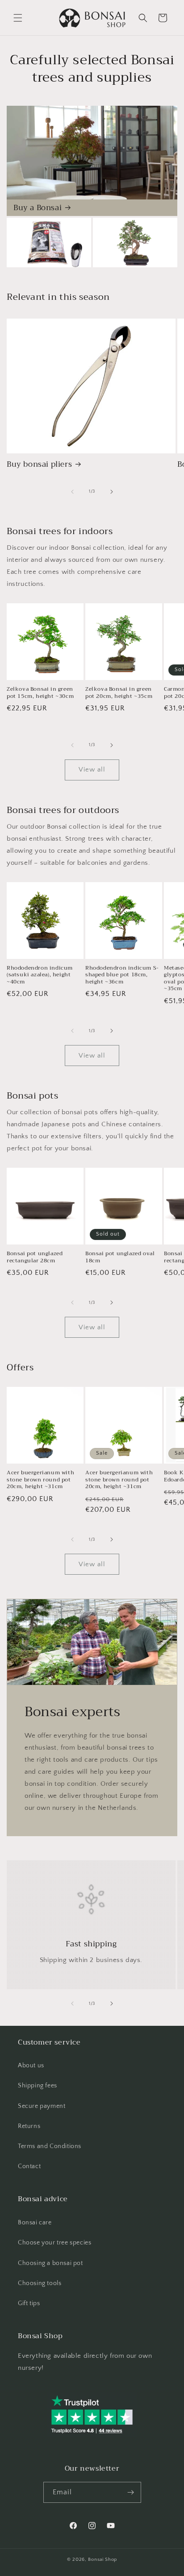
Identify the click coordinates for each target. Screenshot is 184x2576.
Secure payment (42, 2106)
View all (92, 769)
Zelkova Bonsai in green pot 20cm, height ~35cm (119, 693)
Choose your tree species (54, 2243)
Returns (29, 2126)
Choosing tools (40, 2283)
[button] (18, 18)
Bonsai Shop (102, 2559)
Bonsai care (35, 2223)
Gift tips (29, 2303)
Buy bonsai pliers (39, 465)
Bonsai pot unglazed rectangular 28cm (35, 1257)
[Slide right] (112, 492)
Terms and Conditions (50, 2146)
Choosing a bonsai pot (50, 2263)
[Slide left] (72, 492)
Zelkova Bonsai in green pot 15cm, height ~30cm (40, 693)
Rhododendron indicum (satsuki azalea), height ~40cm (40, 975)
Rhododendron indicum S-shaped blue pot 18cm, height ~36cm (122, 975)
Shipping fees (38, 2086)
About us (31, 2066)
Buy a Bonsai (38, 208)
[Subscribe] (131, 2492)
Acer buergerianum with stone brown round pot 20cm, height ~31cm (40, 1480)
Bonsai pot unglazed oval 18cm (120, 1257)
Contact (29, 2166)
